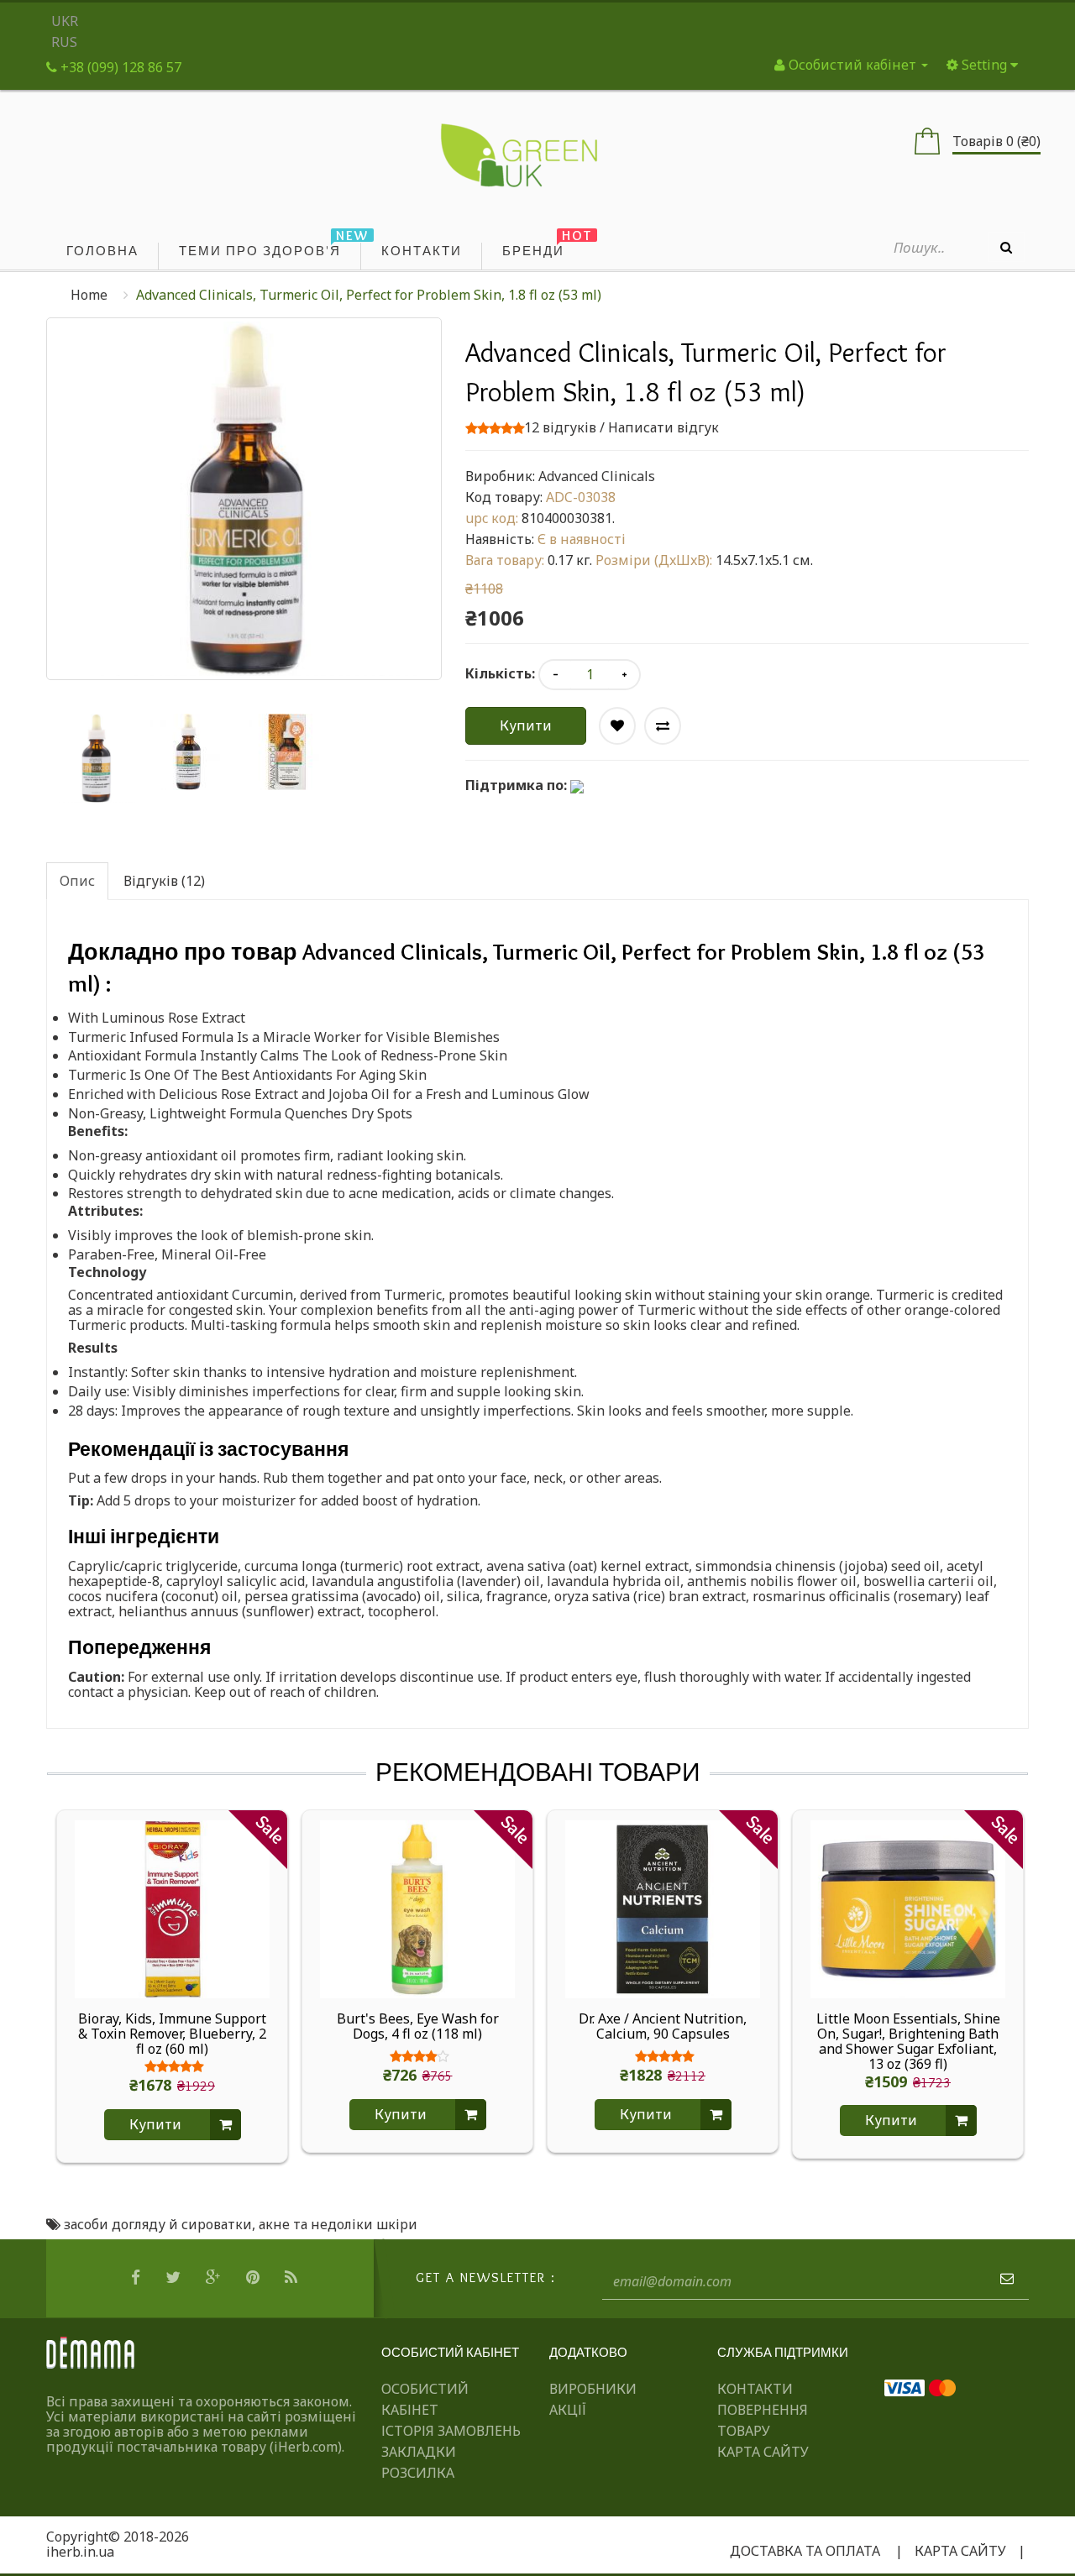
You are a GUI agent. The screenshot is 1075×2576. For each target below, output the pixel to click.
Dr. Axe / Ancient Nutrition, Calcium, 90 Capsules (663, 2027)
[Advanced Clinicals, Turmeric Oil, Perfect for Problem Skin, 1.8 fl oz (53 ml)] (96, 758)
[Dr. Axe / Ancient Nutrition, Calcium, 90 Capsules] (663, 1908)
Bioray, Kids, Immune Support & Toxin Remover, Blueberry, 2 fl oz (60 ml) (172, 2034)
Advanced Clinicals (597, 476)
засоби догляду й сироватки (158, 2224)
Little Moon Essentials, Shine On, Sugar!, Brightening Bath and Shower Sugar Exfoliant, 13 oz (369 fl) (908, 2041)
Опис (77, 881)
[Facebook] (138, 2278)
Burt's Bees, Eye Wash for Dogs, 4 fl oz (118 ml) (418, 2027)
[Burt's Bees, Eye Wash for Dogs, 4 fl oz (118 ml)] (417, 1908)
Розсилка (418, 2473)
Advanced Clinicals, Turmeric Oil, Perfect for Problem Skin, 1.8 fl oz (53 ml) (369, 295)
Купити (526, 725)
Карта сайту (763, 2452)
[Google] (215, 2278)
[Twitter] (175, 2278)
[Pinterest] (255, 2278)
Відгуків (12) (164, 881)
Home (89, 295)
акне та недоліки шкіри (338, 2224)
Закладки (419, 2452)
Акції (568, 2410)
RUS (64, 42)
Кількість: (500, 673)
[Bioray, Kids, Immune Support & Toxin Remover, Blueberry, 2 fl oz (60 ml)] (172, 1908)
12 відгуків (560, 427)
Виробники (593, 2389)
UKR (65, 21)
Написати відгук (663, 427)
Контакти (755, 2389)
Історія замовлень (451, 2431)
